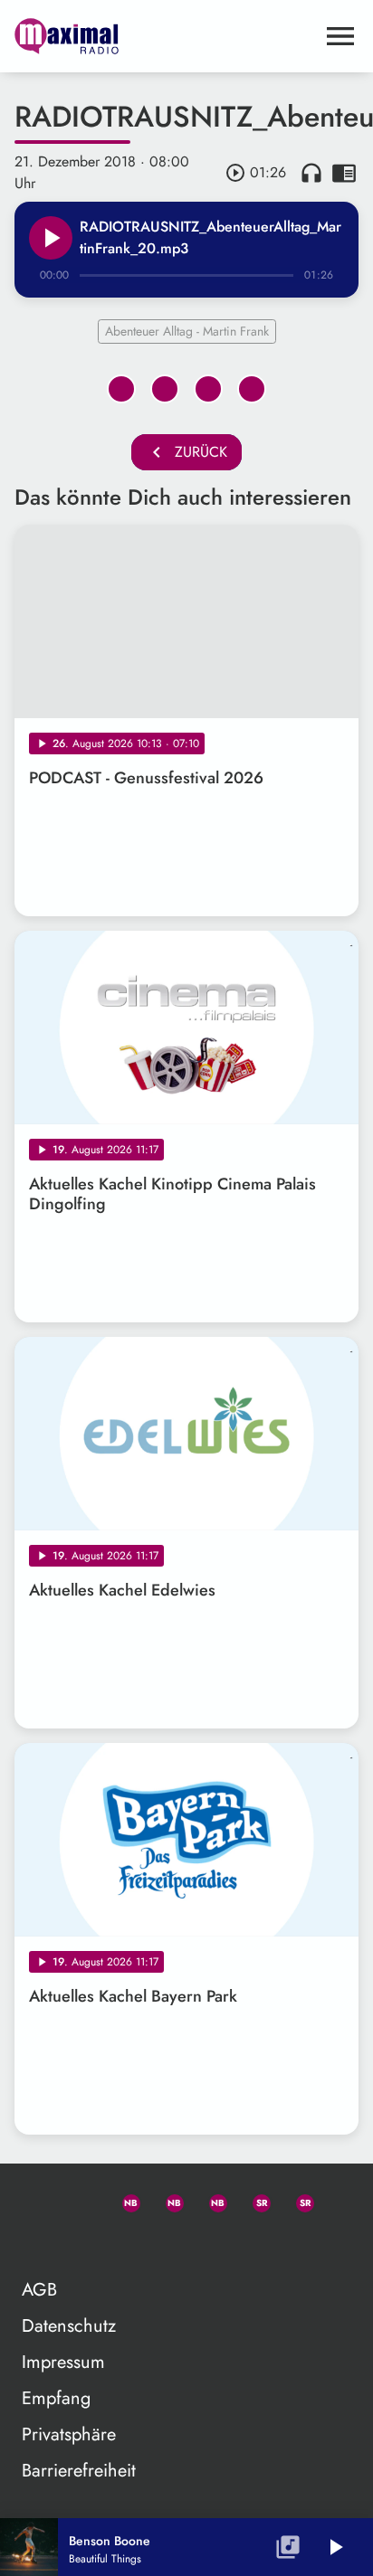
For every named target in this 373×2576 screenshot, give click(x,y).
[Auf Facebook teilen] (121, 389)
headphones (311, 173)
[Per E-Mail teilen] (252, 389)
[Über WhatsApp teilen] (208, 389)
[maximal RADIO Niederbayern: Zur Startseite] (165, 36)
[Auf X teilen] (165, 389)
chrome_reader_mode (344, 173)
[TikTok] (36, 2243)
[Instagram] (210, 2200)
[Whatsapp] (123, 2200)
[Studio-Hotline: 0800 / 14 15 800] (80, 2200)
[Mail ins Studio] (36, 2200)
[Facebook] (167, 2200)
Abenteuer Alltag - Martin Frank (187, 331)
